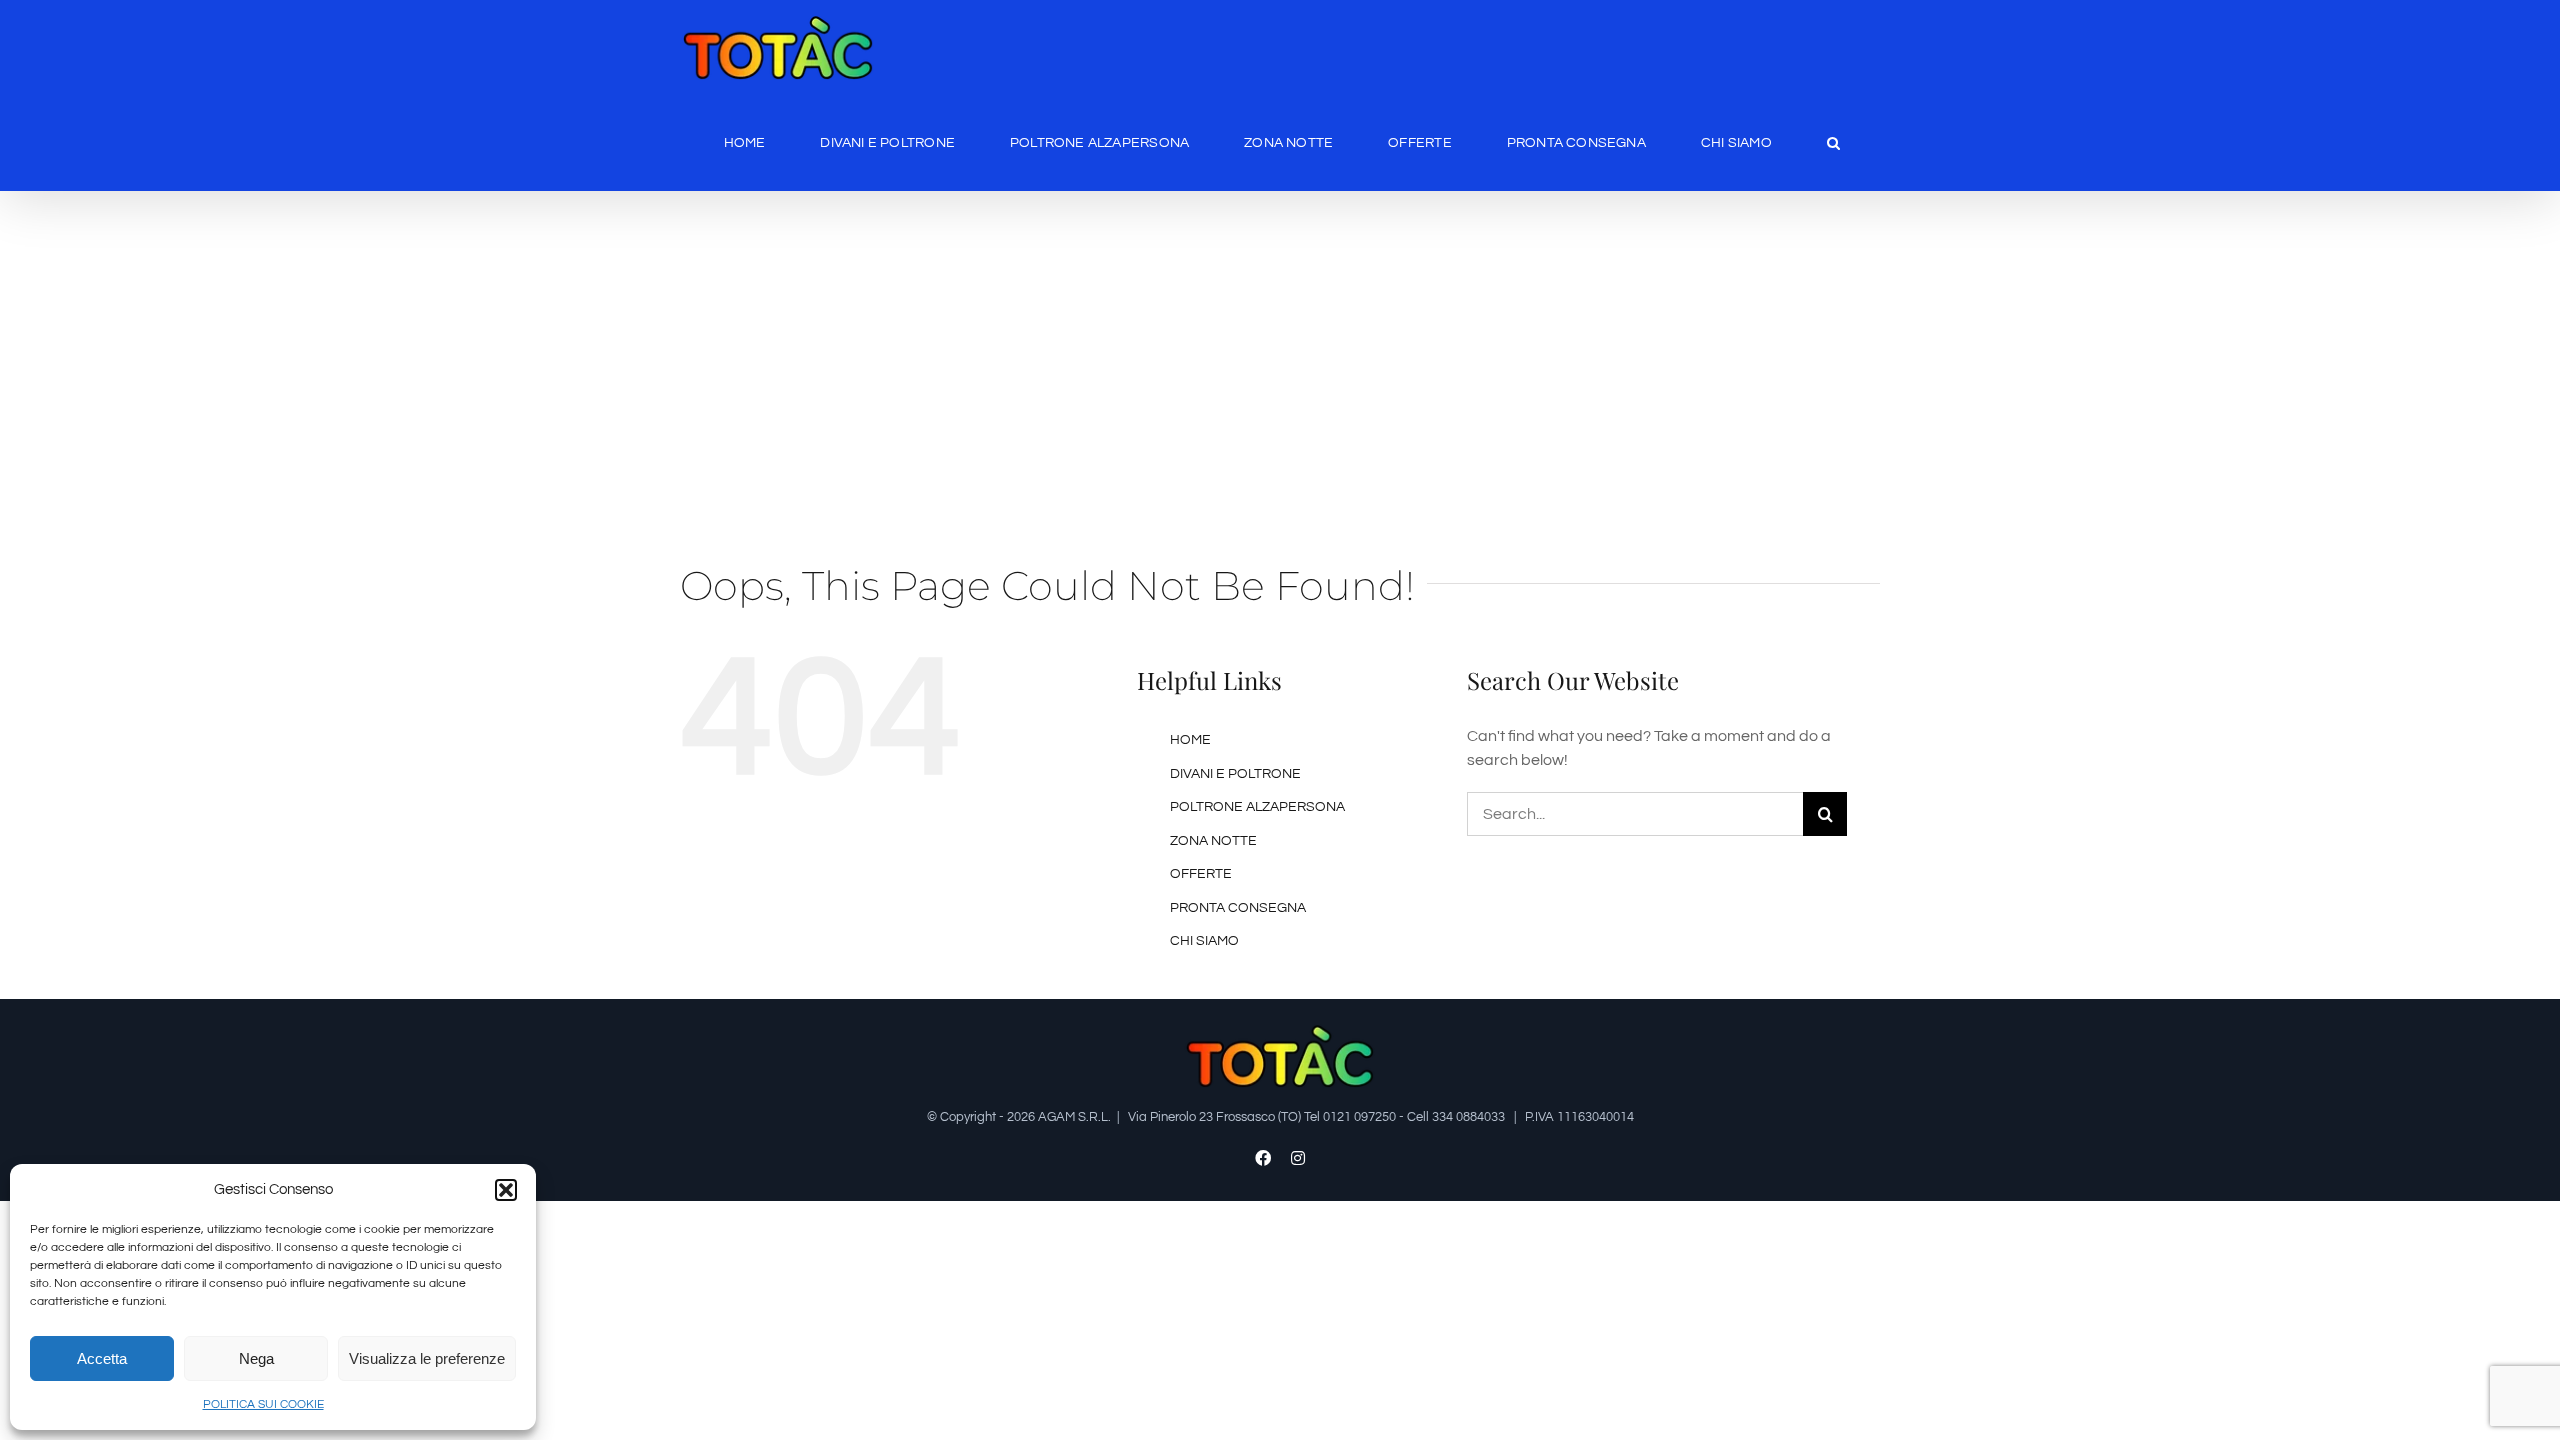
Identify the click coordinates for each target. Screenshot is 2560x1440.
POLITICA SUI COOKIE (263, 1404)
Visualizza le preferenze (427, 1358)
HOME (1190, 740)
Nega (256, 1358)
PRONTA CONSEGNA (1238, 908)
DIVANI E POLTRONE (1235, 774)
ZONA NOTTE (1213, 841)
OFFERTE (1201, 874)
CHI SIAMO (1204, 941)
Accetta (102, 1358)
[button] (506, 1190)
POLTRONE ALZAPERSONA (1257, 807)
